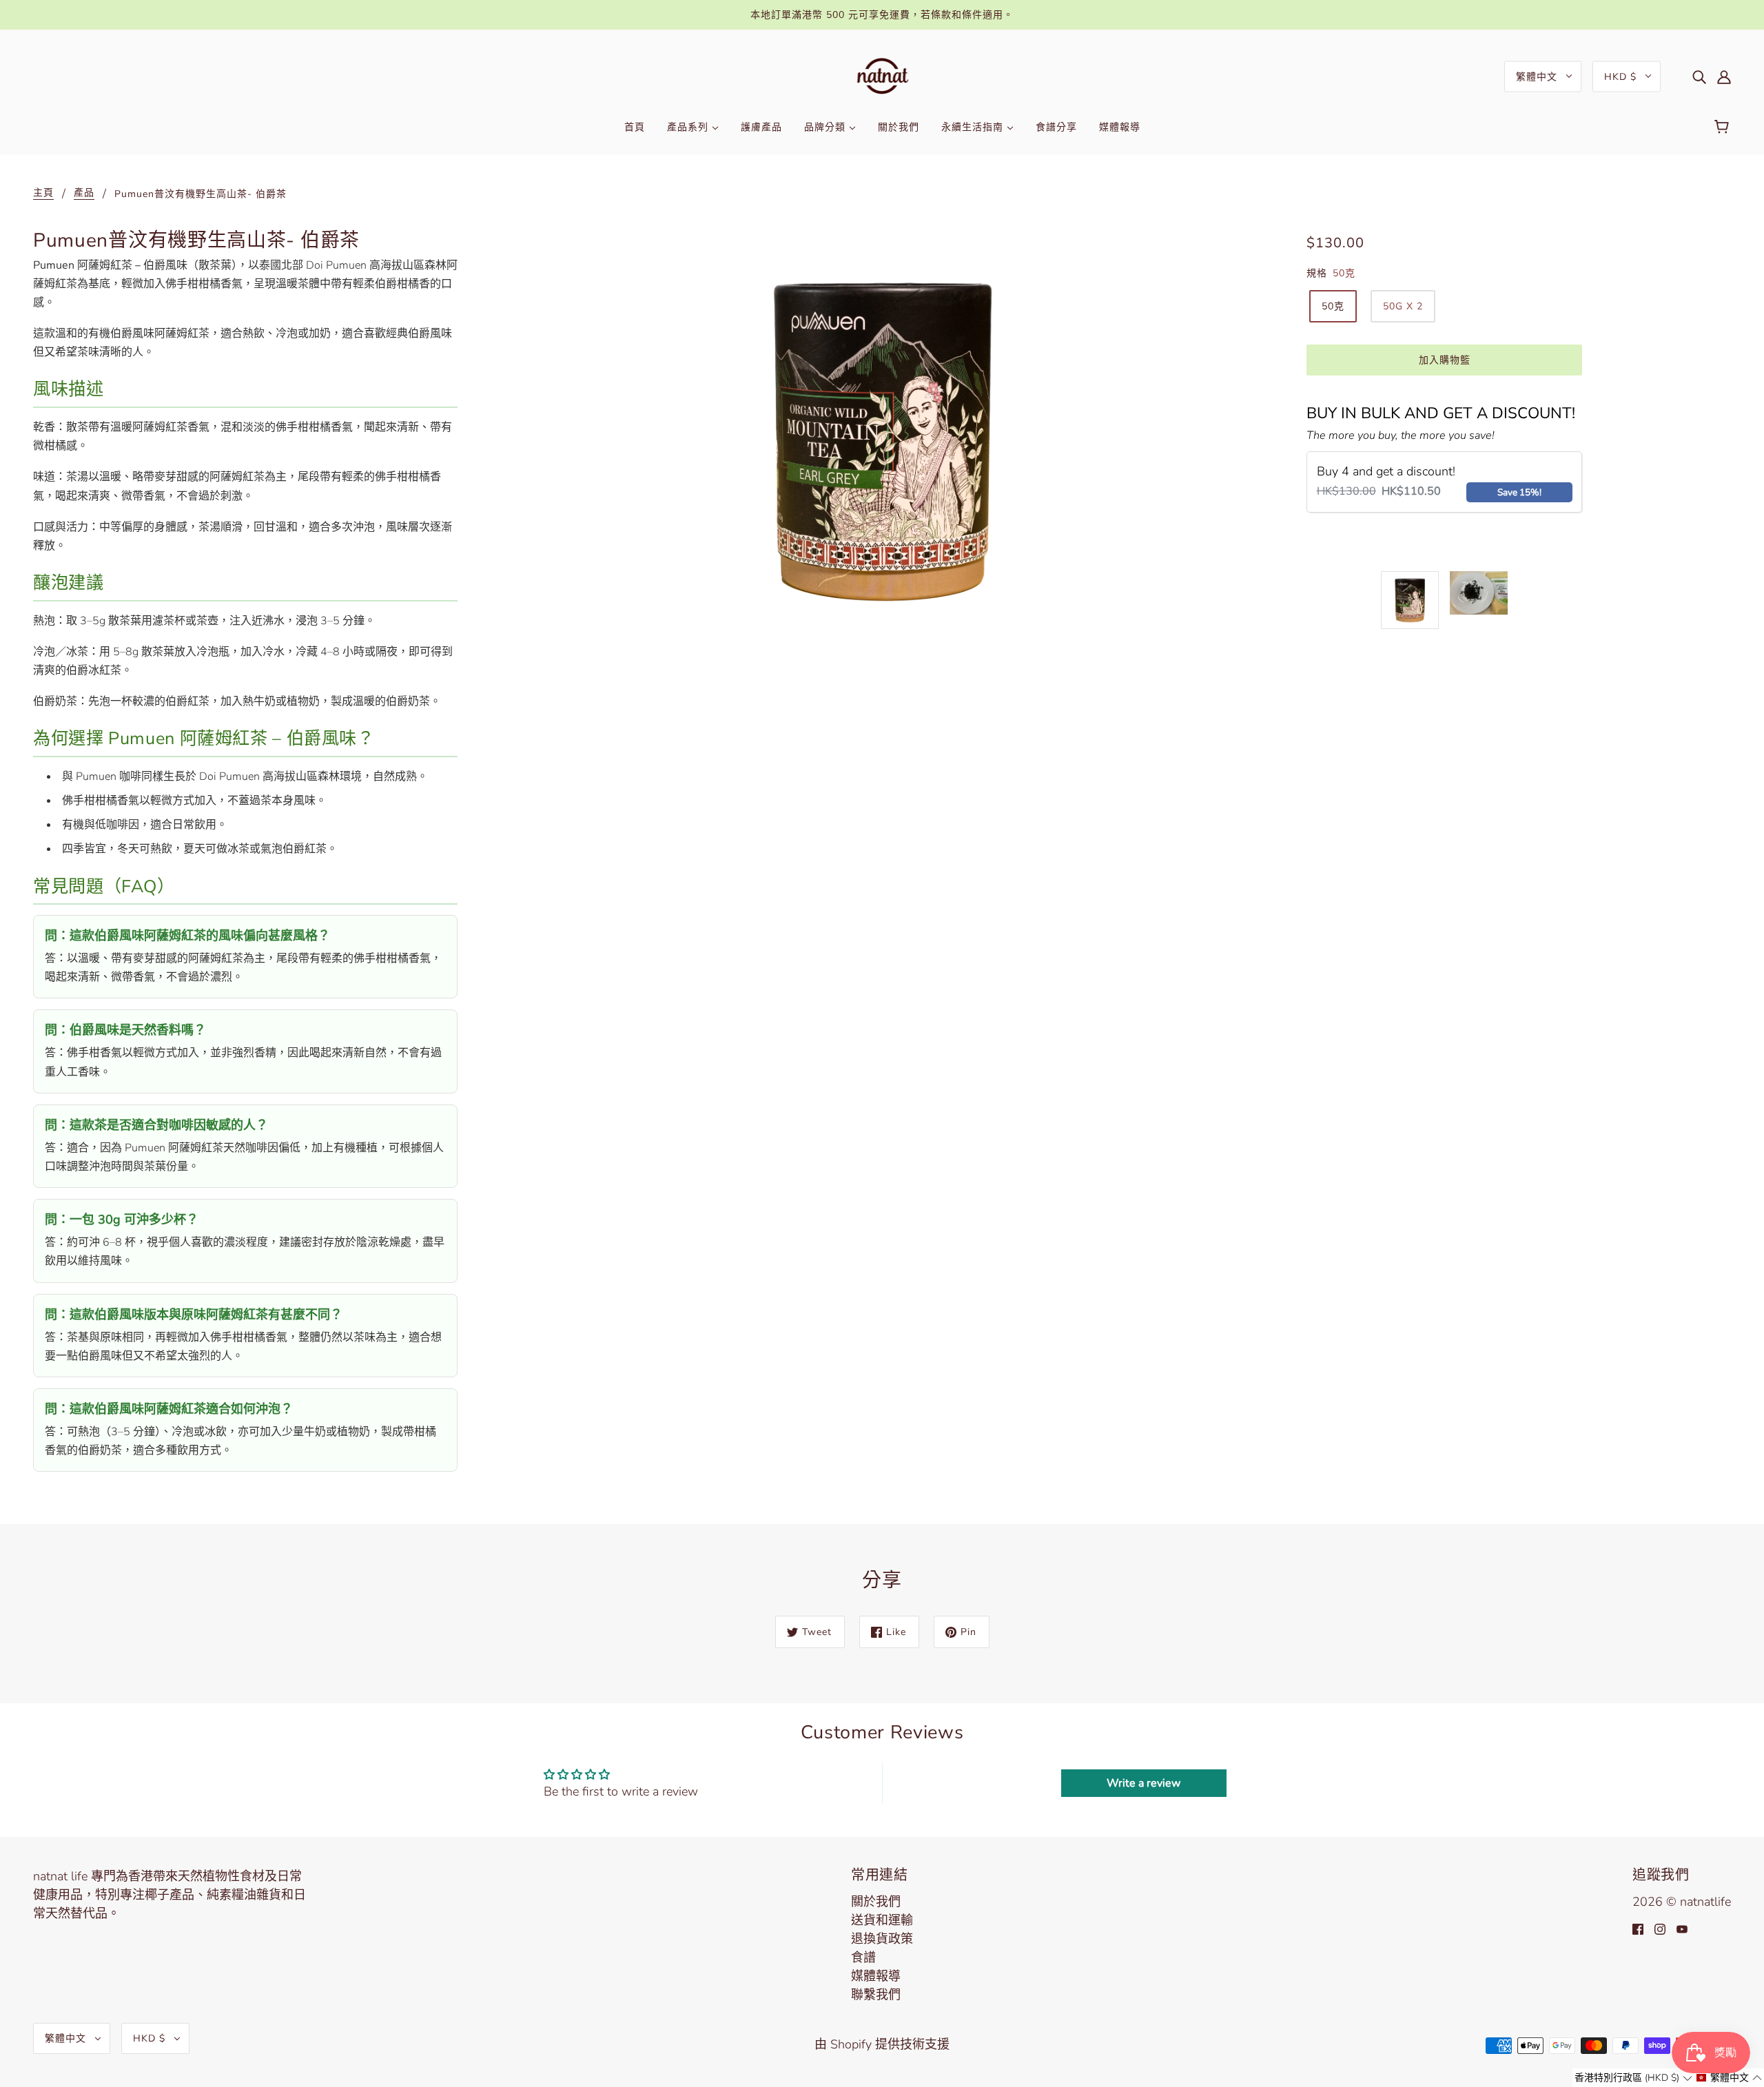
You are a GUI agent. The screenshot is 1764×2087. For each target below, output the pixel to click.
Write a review (1143, 1783)
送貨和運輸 (882, 1920)
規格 (1317, 273)
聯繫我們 (876, 1995)
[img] (1699, 76)
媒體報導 (876, 1976)
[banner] (882, 75)
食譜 (863, 1957)
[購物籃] (1724, 127)
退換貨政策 (882, 1939)
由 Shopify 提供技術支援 (882, 2044)
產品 (84, 194)
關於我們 (876, 1902)
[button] (1633, 2078)
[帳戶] (1724, 76)
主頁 (43, 194)
